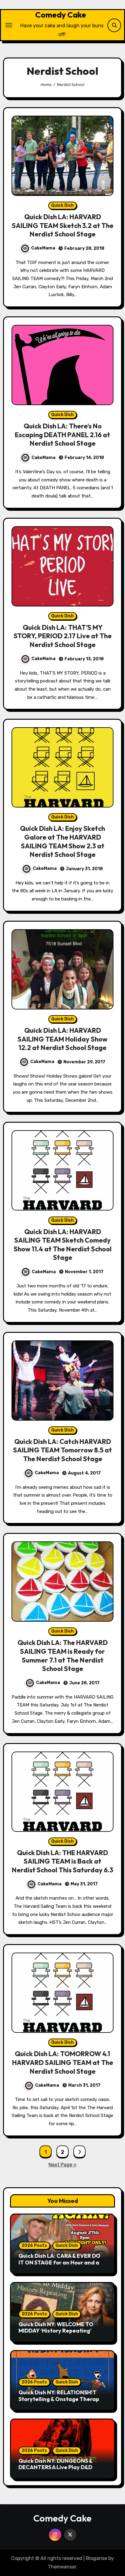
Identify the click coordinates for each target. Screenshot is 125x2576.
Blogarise (96, 2558)
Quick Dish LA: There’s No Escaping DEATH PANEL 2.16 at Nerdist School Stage (62, 435)
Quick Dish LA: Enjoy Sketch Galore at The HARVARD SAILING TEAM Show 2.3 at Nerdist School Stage (62, 841)
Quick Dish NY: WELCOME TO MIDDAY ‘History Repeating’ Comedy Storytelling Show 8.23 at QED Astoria (59, 2334)
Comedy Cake (61, 15)
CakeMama (43, 248)
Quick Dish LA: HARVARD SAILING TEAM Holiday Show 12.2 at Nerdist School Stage (62, 1039)
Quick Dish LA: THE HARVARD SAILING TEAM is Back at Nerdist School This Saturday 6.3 (62, 1861)
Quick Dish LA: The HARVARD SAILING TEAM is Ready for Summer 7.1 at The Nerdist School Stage (63, 1656)
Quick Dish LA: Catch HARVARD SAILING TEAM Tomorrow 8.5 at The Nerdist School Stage (62, 1450)
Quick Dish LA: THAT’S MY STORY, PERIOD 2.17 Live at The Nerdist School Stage (63, 636)
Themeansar (62, 2567)
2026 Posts (34, 2246)
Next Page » (62, 2165)
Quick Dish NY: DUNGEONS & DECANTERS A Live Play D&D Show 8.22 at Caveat (56, 2467)
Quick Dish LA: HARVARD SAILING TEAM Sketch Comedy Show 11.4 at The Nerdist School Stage (63, 1245)
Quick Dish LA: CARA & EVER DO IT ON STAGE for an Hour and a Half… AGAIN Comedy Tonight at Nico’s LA (61, 2266)
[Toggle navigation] (9, 25)
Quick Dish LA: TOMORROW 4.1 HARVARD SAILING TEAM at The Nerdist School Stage (63, 2062)
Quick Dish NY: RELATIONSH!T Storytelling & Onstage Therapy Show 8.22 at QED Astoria (60, 2399)
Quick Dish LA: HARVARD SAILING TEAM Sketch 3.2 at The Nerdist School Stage (63, 225)
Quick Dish (62, 205)
